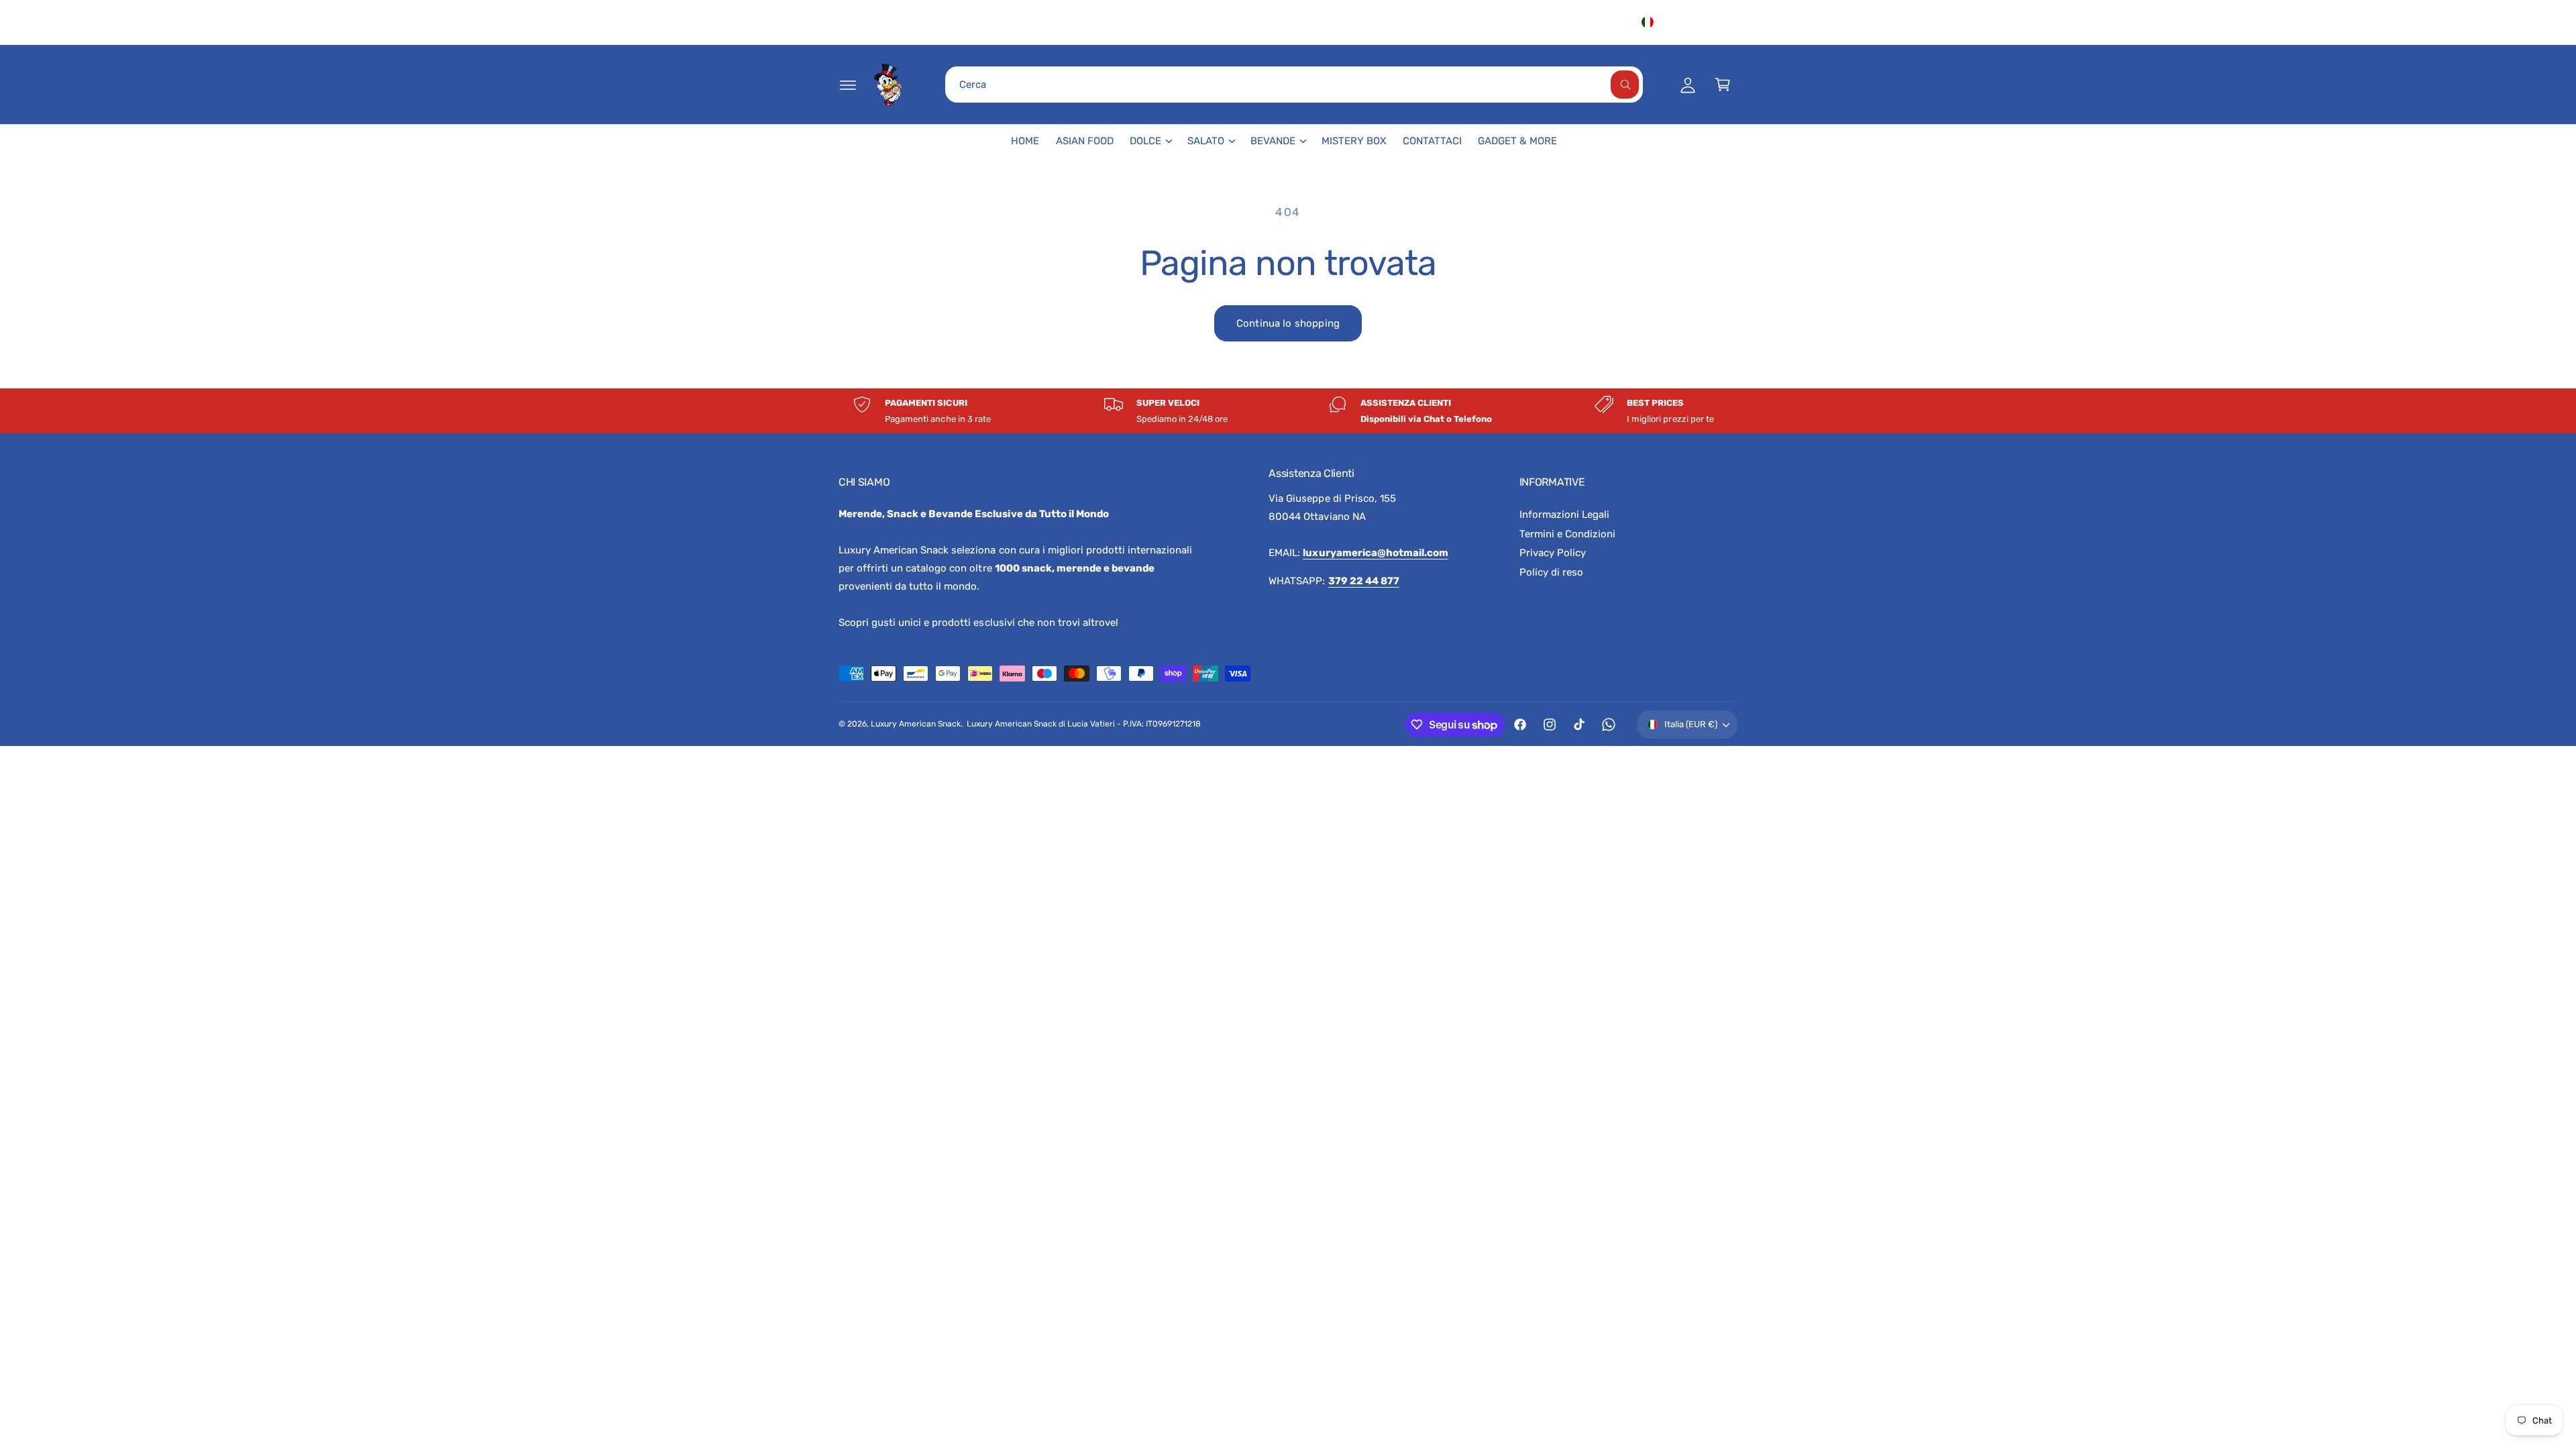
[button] (848, 85)
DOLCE (1145, 141)
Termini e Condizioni (1567, 534)
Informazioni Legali (1564, 515)
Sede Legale (1531, 22)
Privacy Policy (1553, 553)
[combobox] (1294, 85)
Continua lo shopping (1288, 323)
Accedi (1603, 22)
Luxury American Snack (916, 724)
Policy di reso (1551, 572)
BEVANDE (1273, 141)
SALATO (1206, 141)
